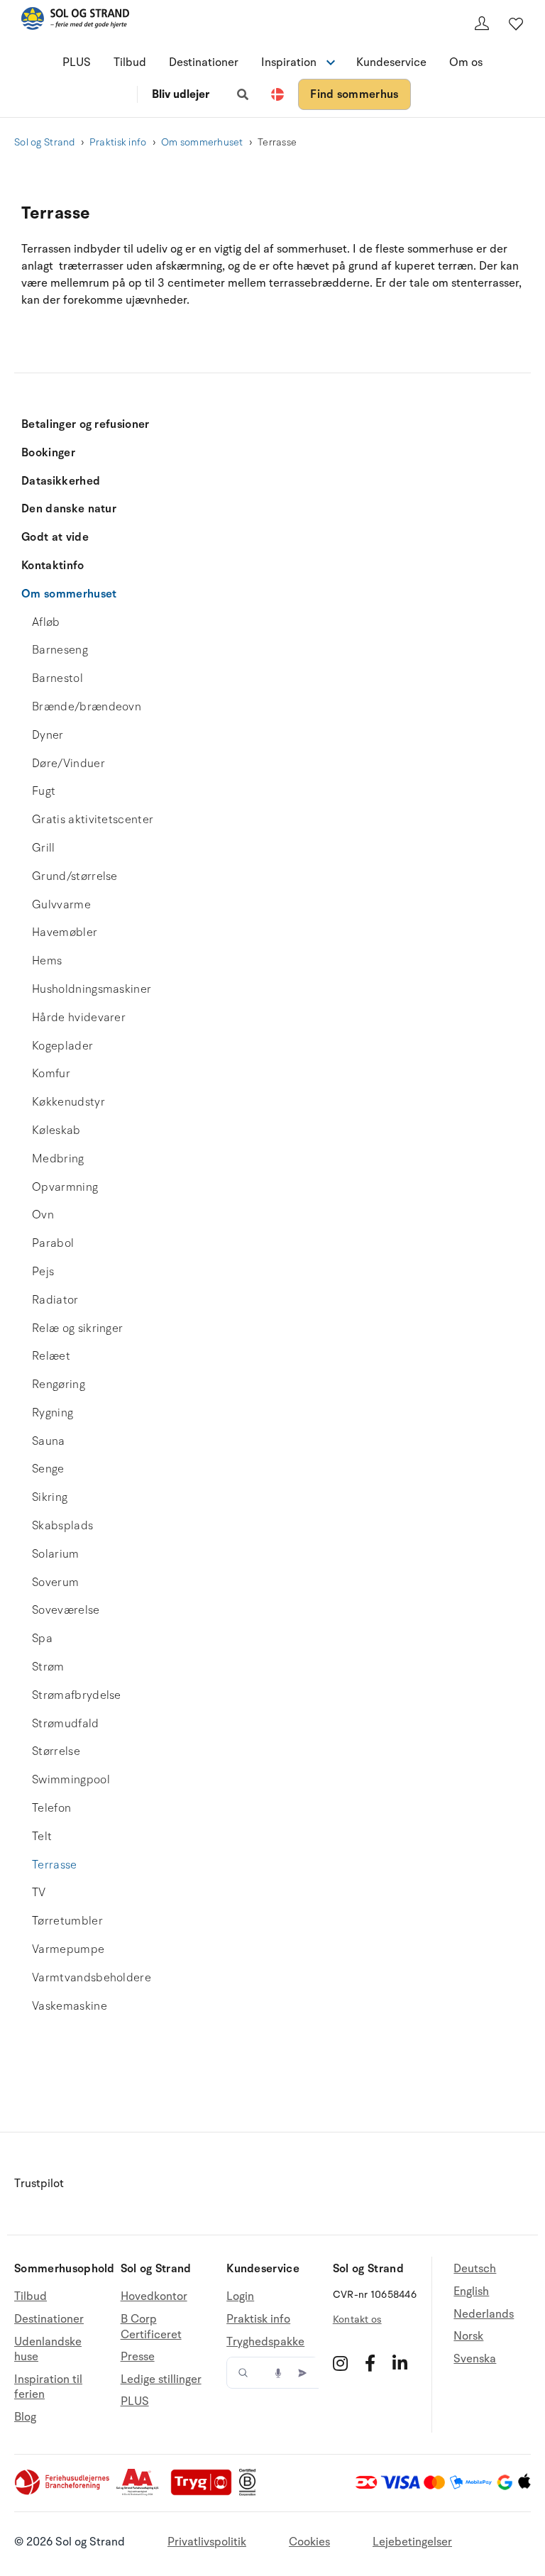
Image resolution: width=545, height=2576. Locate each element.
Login (240, 2297)
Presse (138, 2357)
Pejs (43, 1272)
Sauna (49, 1441)
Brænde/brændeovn (87, 707)
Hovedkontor (154, 2297)
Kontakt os (357, 2319)
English (471, 2291)
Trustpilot (39, 2184)
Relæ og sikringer (77, 1328)
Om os (466, 62)
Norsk (468, 2336)
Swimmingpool (71, 1780)
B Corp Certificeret (151, 2327)
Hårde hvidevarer (79, 1018)
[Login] (482, 23)
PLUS (77, 62)
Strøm (48, 1667)
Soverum (55, 1583)
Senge (48, 1469)
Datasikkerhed (61, 481)
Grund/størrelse (75, 876)
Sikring (50, 1497)
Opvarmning (65, 1187)
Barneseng (60, 650)
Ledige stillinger (161, 2379)
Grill (44, 848)
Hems (47, 961)
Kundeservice (391, 62)
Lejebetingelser (412, 2542)
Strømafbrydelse (77, 1695)
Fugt (44, 791)
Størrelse (56, 1751)
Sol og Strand (45, 142)
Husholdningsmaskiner (92, 989)
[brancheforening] (63, 2492)
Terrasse (55, 1865)
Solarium (56, 1554)
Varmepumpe (68, 1949)
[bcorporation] (251, 2492)
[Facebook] (370, 2363)
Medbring (58, 1159)
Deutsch (475, 2269)
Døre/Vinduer (68, 764)
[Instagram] (340, 2363)
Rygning (53, 1413)
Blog (25, 2417)
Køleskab (56, 1130)
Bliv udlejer (181, 94)
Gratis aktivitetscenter (93, 820)
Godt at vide (55, 537)
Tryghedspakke (265, 2342)
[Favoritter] (516, 23)
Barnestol (57, 678)
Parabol (53, 1243)
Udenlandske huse (48, 2350)
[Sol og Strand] (75, 21)
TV (39, 1893)
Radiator (55, 1300)
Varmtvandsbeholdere (92, 1978)
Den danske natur (69, 509)
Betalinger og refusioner (86, 424)
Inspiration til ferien (48, 2387)
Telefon (51, 1808)
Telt (42, 1837)
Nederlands (484, 2314)
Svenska (475, 2359)
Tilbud (130, 62)
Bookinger (48, 453)
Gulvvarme (61, 905)
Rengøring (59, 1385)
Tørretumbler (67, 1921)
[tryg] (205, 2492)
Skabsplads (62, 1526)
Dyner (48, 735)
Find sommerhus (354, 94)
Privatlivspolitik (207, 2542)
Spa (42, 1639)
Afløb (46, 622)
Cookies (309, 2542)
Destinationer (204, 62)
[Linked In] (400, 2363)
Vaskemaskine (70, 2006)
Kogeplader (62, 1046)
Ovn (43, 1215)
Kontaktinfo (53, 566)
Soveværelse (66, 1610)
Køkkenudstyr (68, 1102)
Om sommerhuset (202, 142)
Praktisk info (118, 142)
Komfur (51, 1074)
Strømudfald (66, 1724)
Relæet (51, 1356)
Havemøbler (65, 932)
